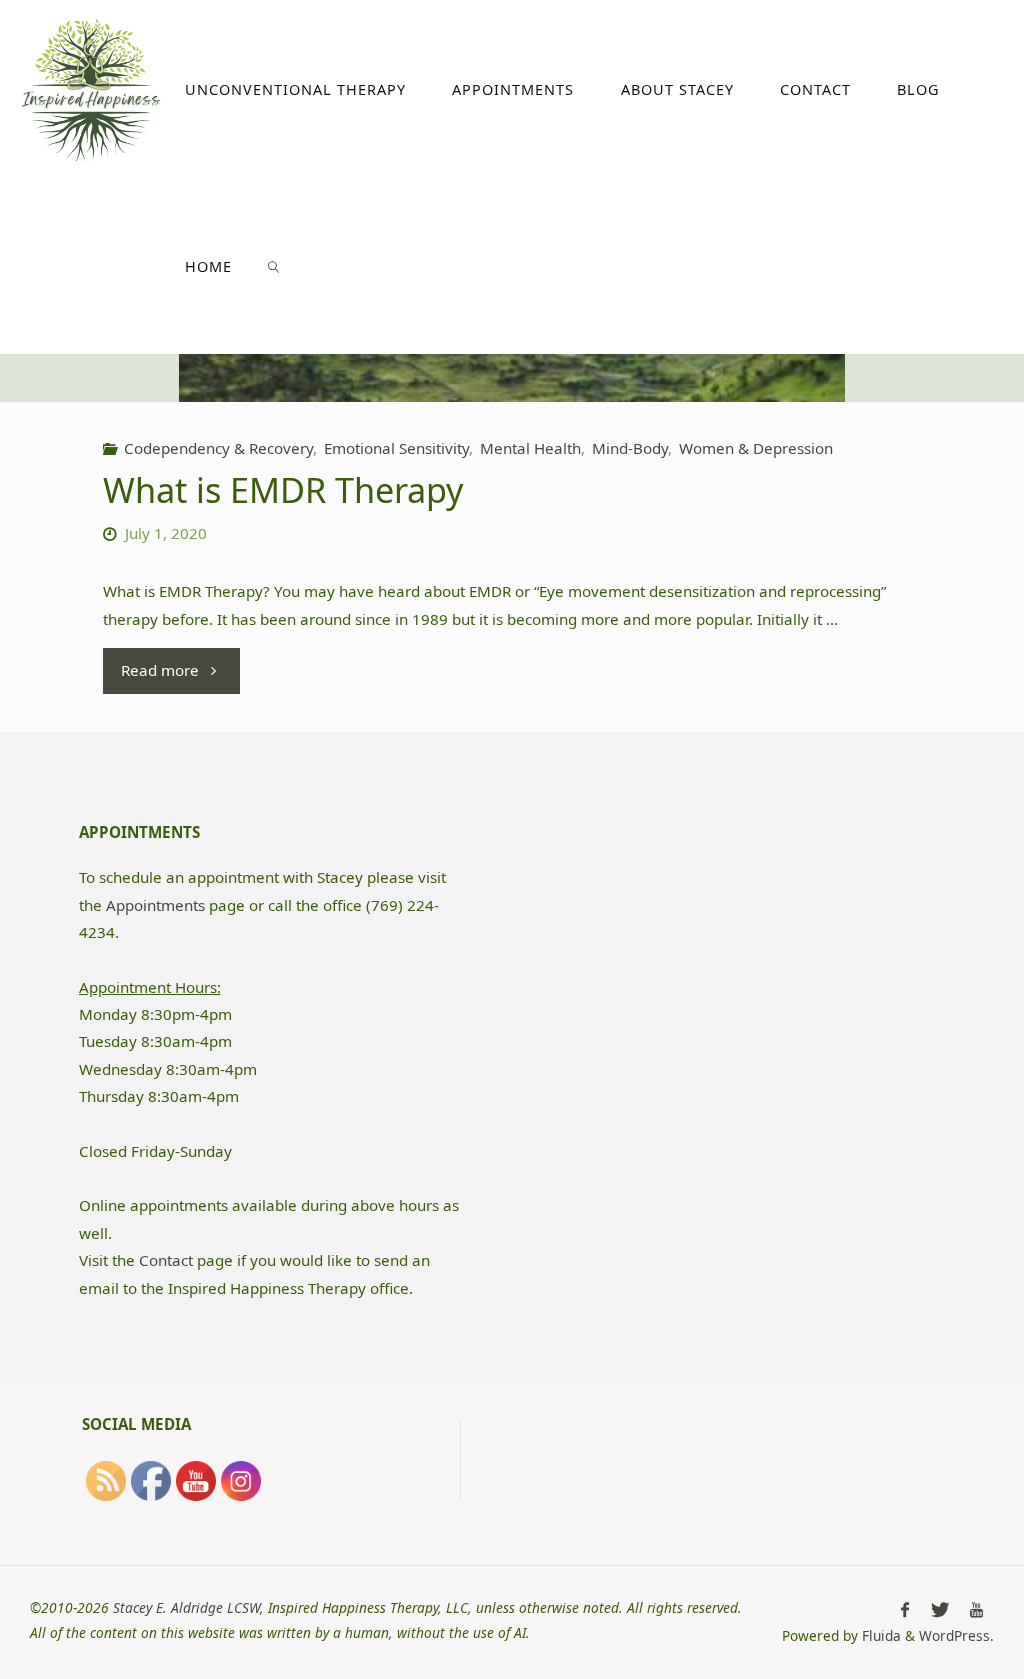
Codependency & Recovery (218, 448)
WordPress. (956, 1635)
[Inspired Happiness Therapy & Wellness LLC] (91, 88)
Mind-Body (630, 448)
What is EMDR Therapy (283, 489)
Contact (166, 1260)
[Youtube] (976, 1609)
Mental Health (530, 448)
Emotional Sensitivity (396, 448)
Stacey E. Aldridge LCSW (186, 1607)
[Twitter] (939, 1609)
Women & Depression (756, 448)
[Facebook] (905, 1609)
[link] (273, 265)
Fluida (879, 1635)
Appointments (155, 905)
